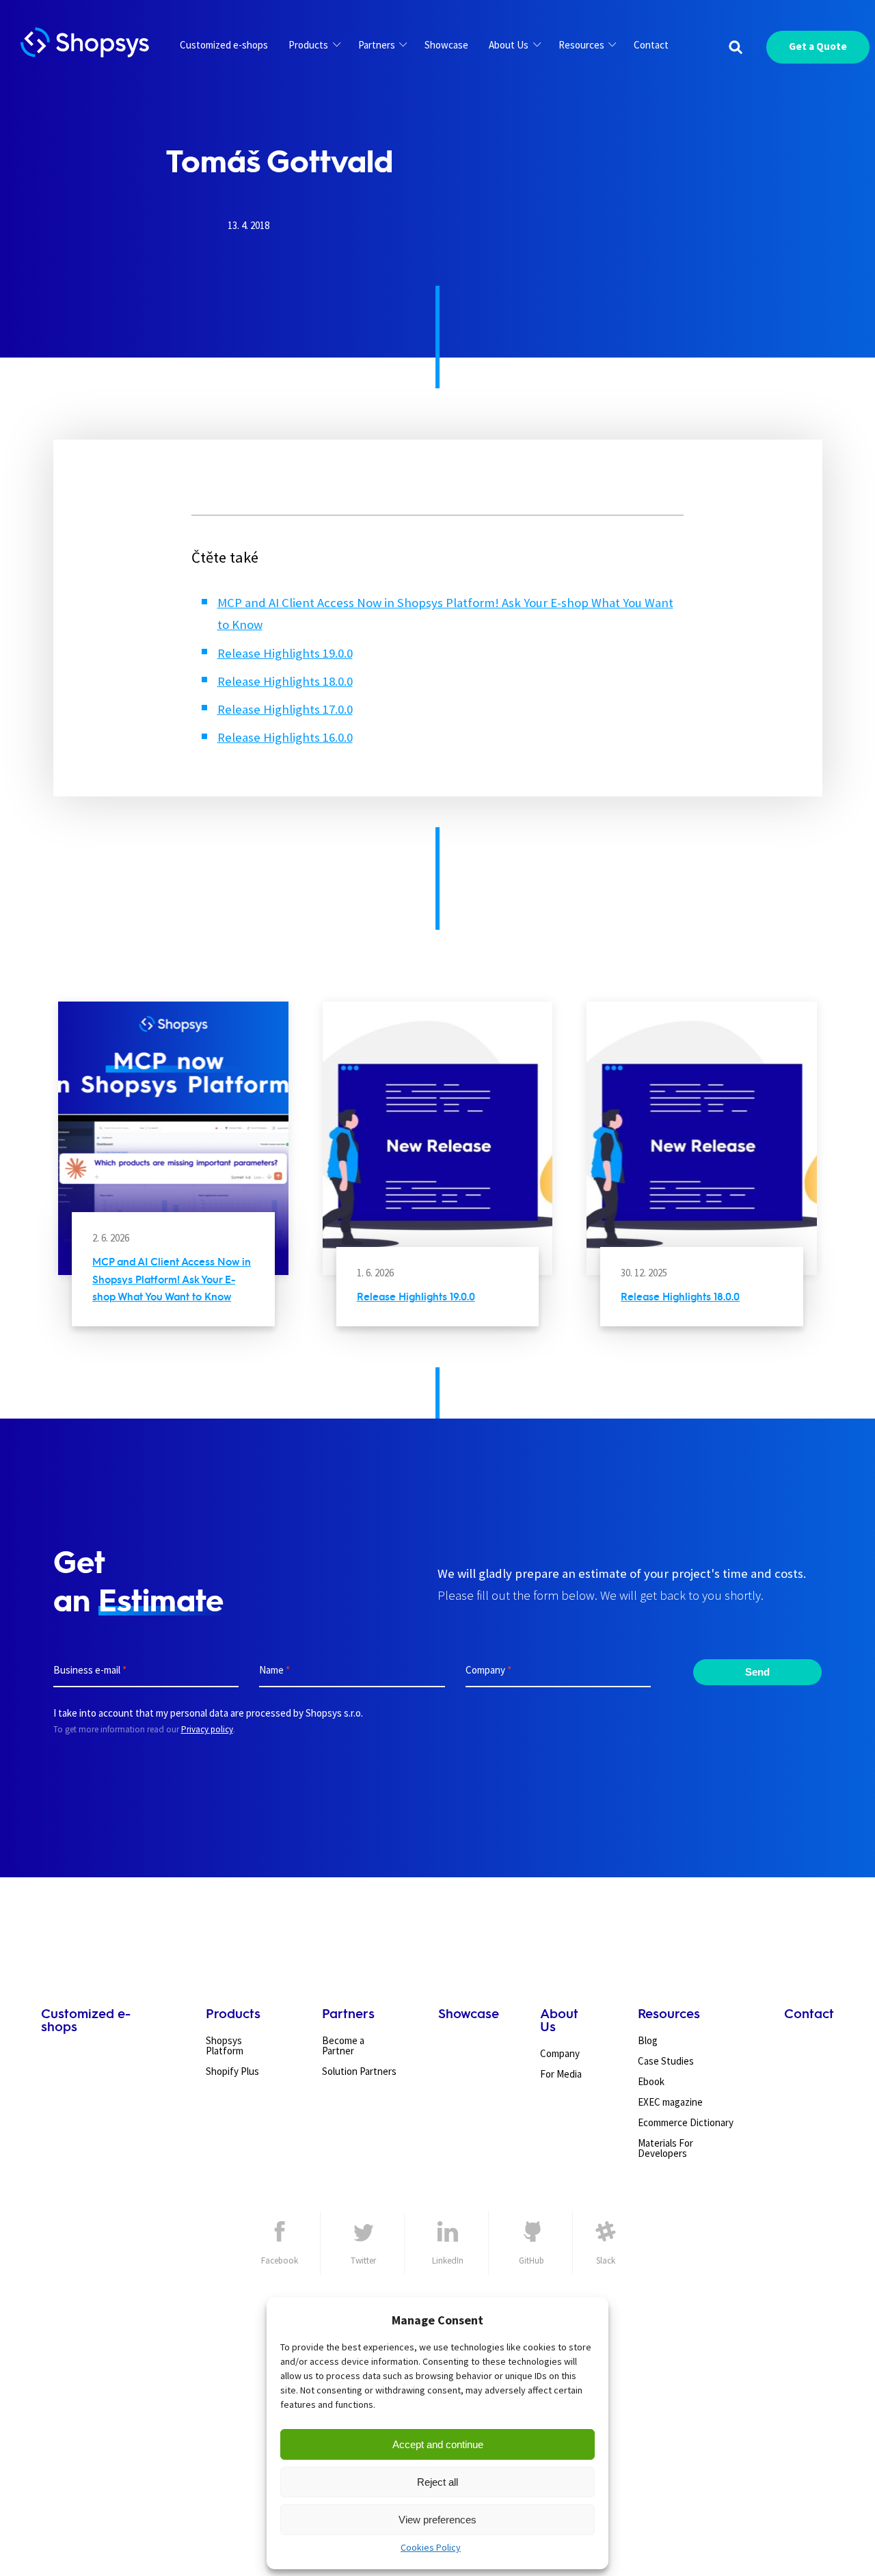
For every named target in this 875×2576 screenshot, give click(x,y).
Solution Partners (359, 2071)
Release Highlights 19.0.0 (285, 653)
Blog (648, 2040)
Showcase (446, 45)
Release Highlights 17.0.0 (285, 709)
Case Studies (666, 2061)
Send (757, 1672)
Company (560, 2053)
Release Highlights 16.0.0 (285, 737)
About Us (509, 45)
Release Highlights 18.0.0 (285, 681)
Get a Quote (818, 46)
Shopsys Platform (225, 2045)
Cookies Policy (431, 2547)
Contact (651, 45)
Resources (581, 45)
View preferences (437, 2520)
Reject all (437, 2482)
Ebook (651, 2081)
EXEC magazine (670, 2102)
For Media (561, 2074)
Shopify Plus (232, 2071)
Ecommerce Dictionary (686, 2122)
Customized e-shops (224, 45)
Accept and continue (438, 2444)
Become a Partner (343, 2045)
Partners (377, 45)
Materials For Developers (665, 2148)
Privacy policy (207, 1729)
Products (308, 45)
